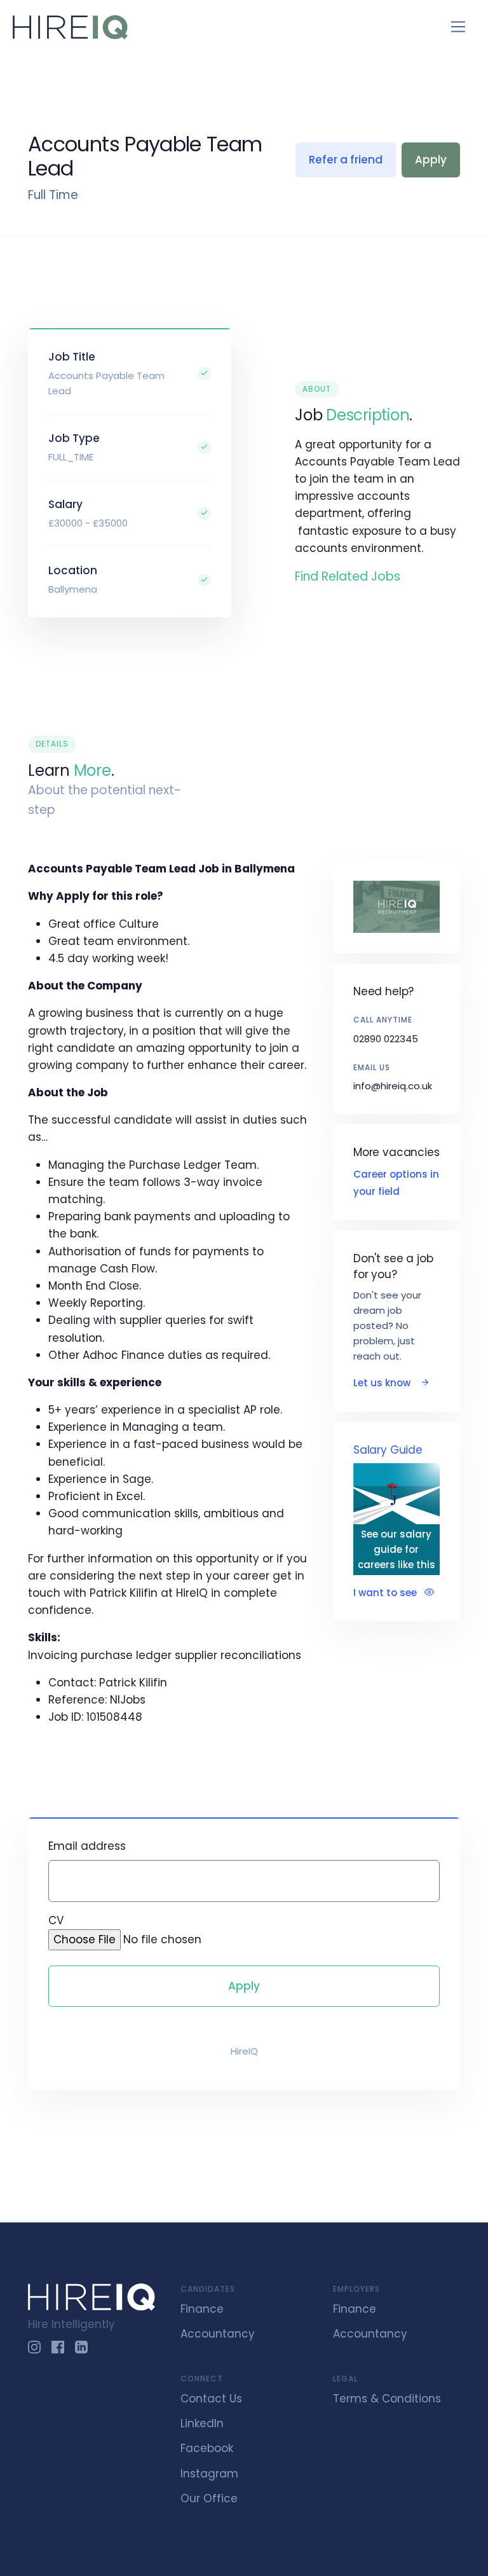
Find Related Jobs (348, 576)
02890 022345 (386, 1039)
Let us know (383, 1383)
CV (56, 1920)
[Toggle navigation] (458, 27)
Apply (431, 160)
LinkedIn (202, 2423)
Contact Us (211, 2399)
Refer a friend (346, 160)
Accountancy (218, 2334)
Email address (87, 1846)
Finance (202, 2309)
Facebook (207, 2448)
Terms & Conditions (387, 2399)
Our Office (209, 2498)
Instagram (209, 2474)
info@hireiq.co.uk (393, 1086)
